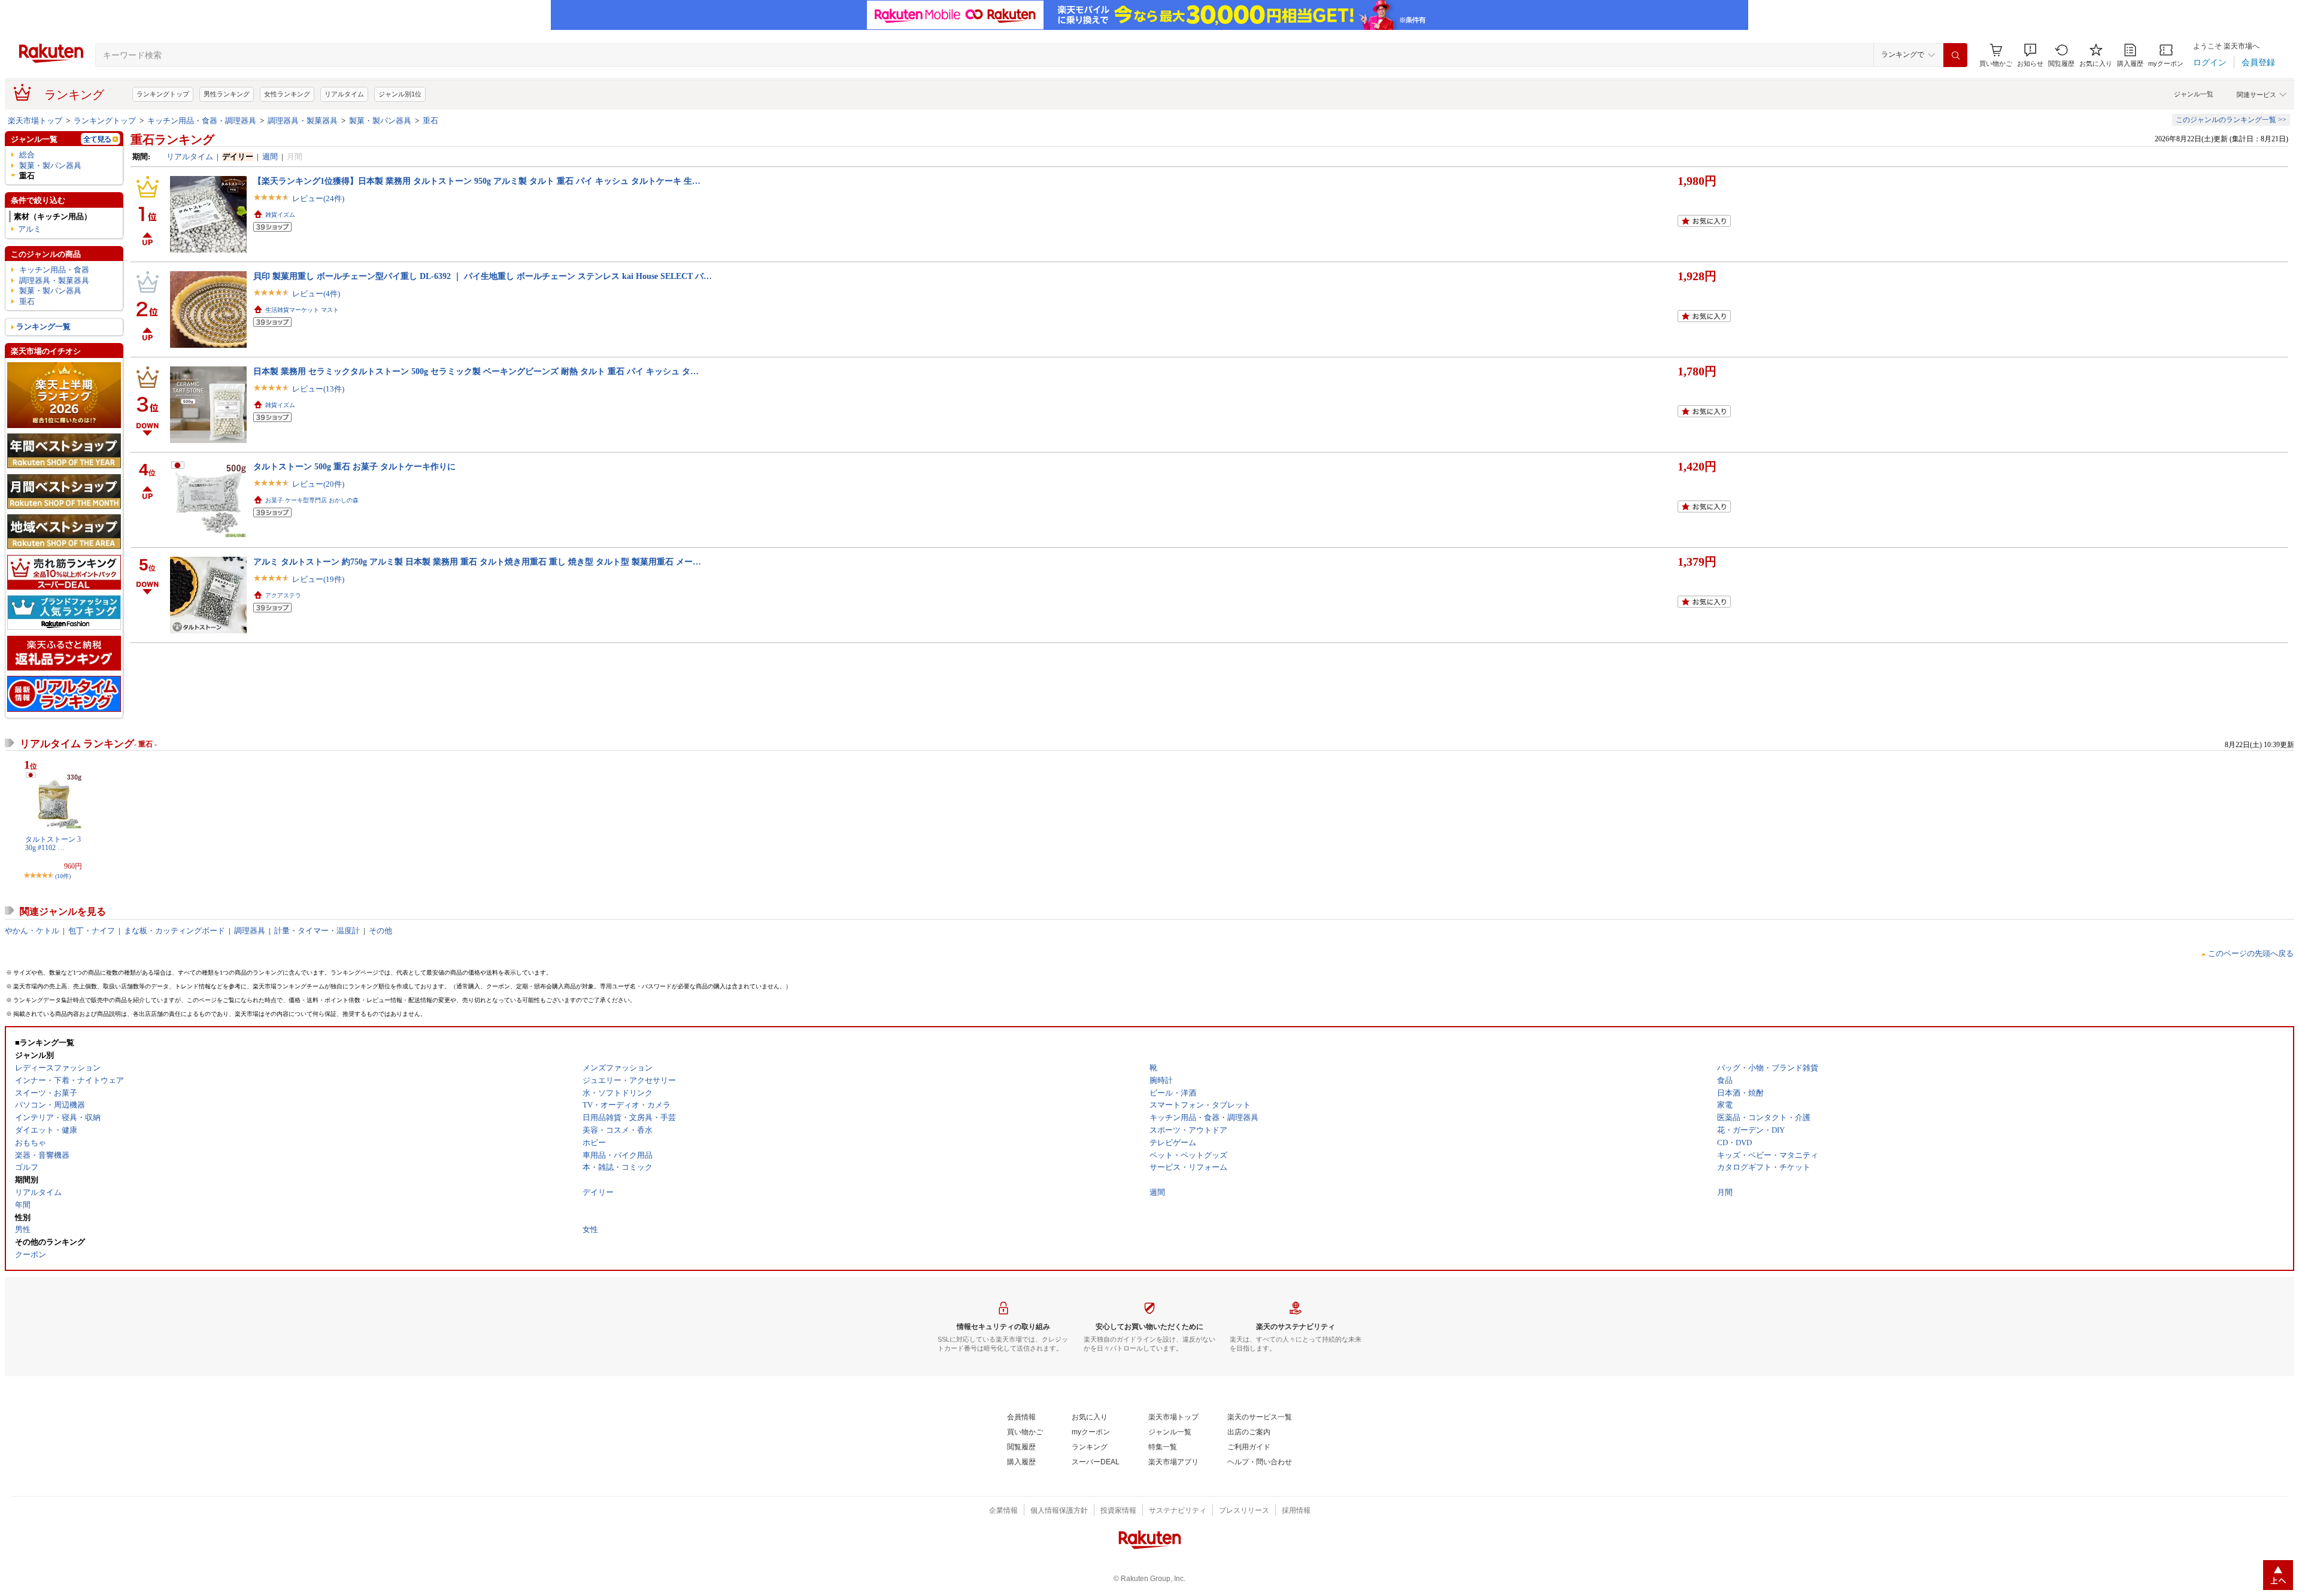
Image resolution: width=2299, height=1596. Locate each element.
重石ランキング (172, 139)
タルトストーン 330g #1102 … (53, 843)
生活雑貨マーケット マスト (302, 310)
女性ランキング (287, 94)
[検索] (1955, 55)
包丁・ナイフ (92, 931)
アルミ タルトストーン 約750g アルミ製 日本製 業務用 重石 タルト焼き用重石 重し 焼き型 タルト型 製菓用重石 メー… (477, 562)
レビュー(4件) (316, 294)
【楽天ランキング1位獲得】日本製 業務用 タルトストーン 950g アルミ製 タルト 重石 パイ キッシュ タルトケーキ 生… (477, 181)
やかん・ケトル (32, 931)
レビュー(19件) (318, 579)
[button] (2030, 55)
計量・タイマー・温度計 (317, 931)
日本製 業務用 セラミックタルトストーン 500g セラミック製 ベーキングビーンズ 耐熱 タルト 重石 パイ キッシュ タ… (476, 371)
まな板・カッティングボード (175, 931)
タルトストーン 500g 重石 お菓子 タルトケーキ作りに (354, 466)
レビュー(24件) (318, 198)
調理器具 (250, 931)
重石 (430, 121)
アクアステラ (283, 595)
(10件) (63, 876)
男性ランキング (227, 94)
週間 (270, 157)
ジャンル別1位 (400, 94)
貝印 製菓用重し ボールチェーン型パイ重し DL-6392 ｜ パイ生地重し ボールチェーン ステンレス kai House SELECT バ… (483, 276)
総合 (27, 155)
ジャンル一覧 (2194, 94)
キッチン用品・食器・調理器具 (202, 121)
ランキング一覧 (43, 327)
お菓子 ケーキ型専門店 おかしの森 (312, 500)
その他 (380, 931)
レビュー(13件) (318, 389)
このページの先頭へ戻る (2251, 953)
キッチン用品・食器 (54, 270)
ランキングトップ (163, 94)
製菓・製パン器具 (380, 121)
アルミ (30, 229)
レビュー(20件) (318, 484)
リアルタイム (344, 94)
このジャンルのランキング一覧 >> (2231, 120)
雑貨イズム (280, 215)
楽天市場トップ (35, 121)
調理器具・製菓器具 (303, 121)
